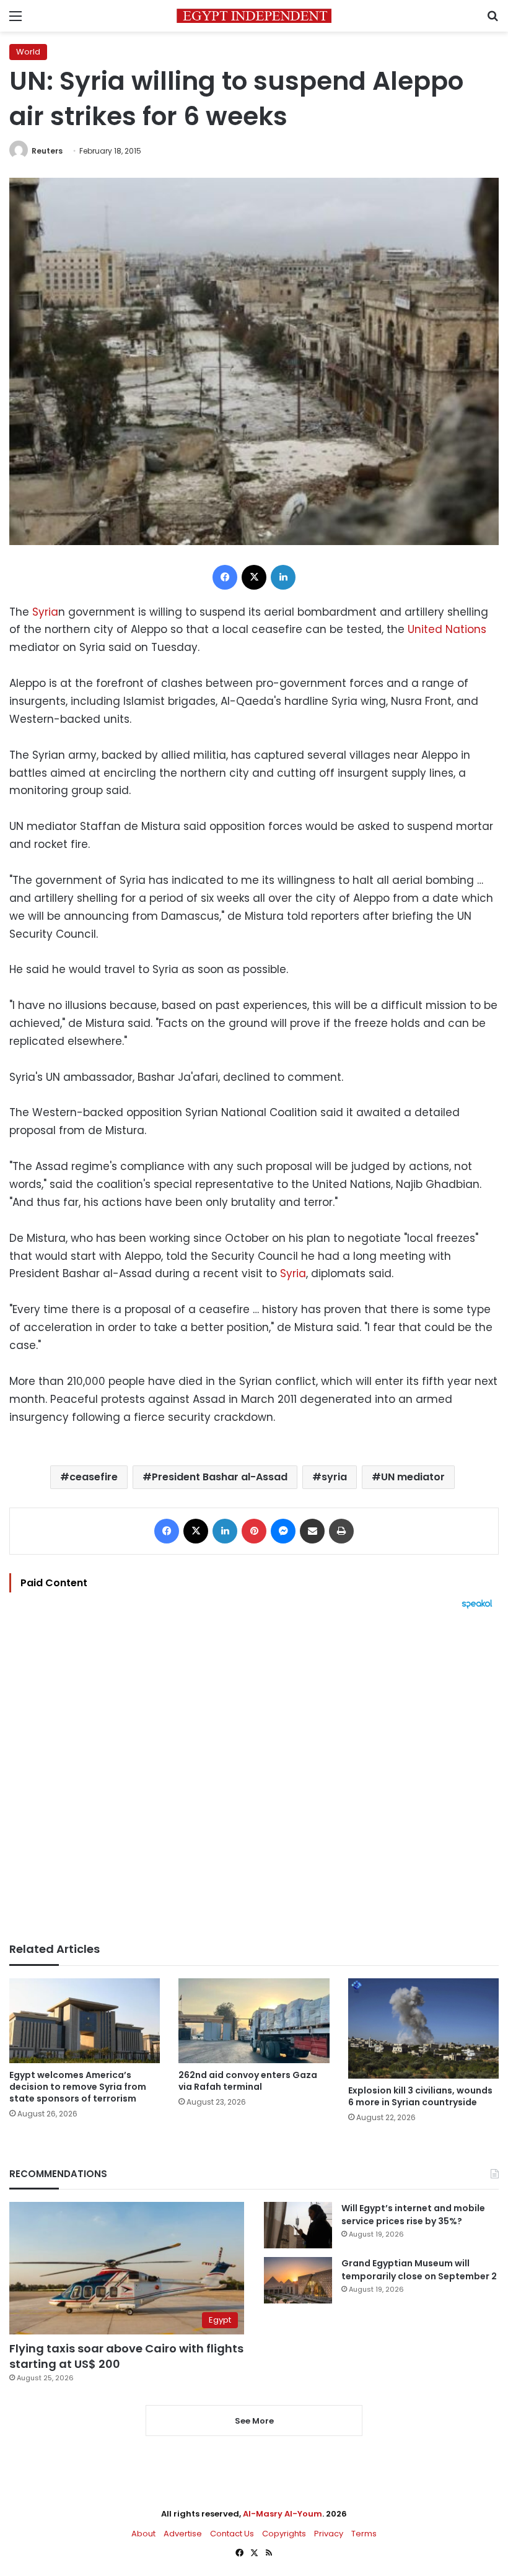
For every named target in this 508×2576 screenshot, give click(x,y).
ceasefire (94, 1477)
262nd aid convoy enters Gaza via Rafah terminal (248, 2081)
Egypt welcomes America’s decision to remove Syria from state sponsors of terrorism (78, 2087)
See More (254, 2421)
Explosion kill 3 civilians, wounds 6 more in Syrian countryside (420, 2096)
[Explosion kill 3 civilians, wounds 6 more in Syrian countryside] (423, 2028)
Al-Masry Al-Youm (282, 2514)
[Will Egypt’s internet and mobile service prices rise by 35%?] (298, 2225)
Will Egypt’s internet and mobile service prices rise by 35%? (413, 2215)
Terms (364, 2534)
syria (334, 1477)
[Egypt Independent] (254, 16)
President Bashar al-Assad (220, 1477)
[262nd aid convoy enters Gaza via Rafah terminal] (254, 2021)
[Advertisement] (254, 1776)
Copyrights (284, 2534)
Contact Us (232, 2534)
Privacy (329, 2534)
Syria (45, 612)
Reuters (47, 151)
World (28, 52)
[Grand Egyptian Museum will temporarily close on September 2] (298, 2280)
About (143, 2534)
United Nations (447, 629)
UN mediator (413, 1477)
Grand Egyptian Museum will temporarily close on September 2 (419, 2270)
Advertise (183, 2534)
